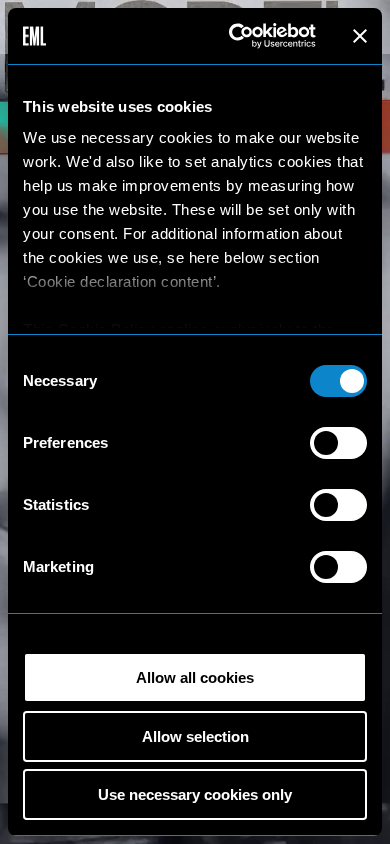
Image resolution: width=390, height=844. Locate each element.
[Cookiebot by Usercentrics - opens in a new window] (236, 36)
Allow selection (195, 736)
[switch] (338, 443)
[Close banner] (360, 36)
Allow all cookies (195, 677)
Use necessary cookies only (195, 794)
